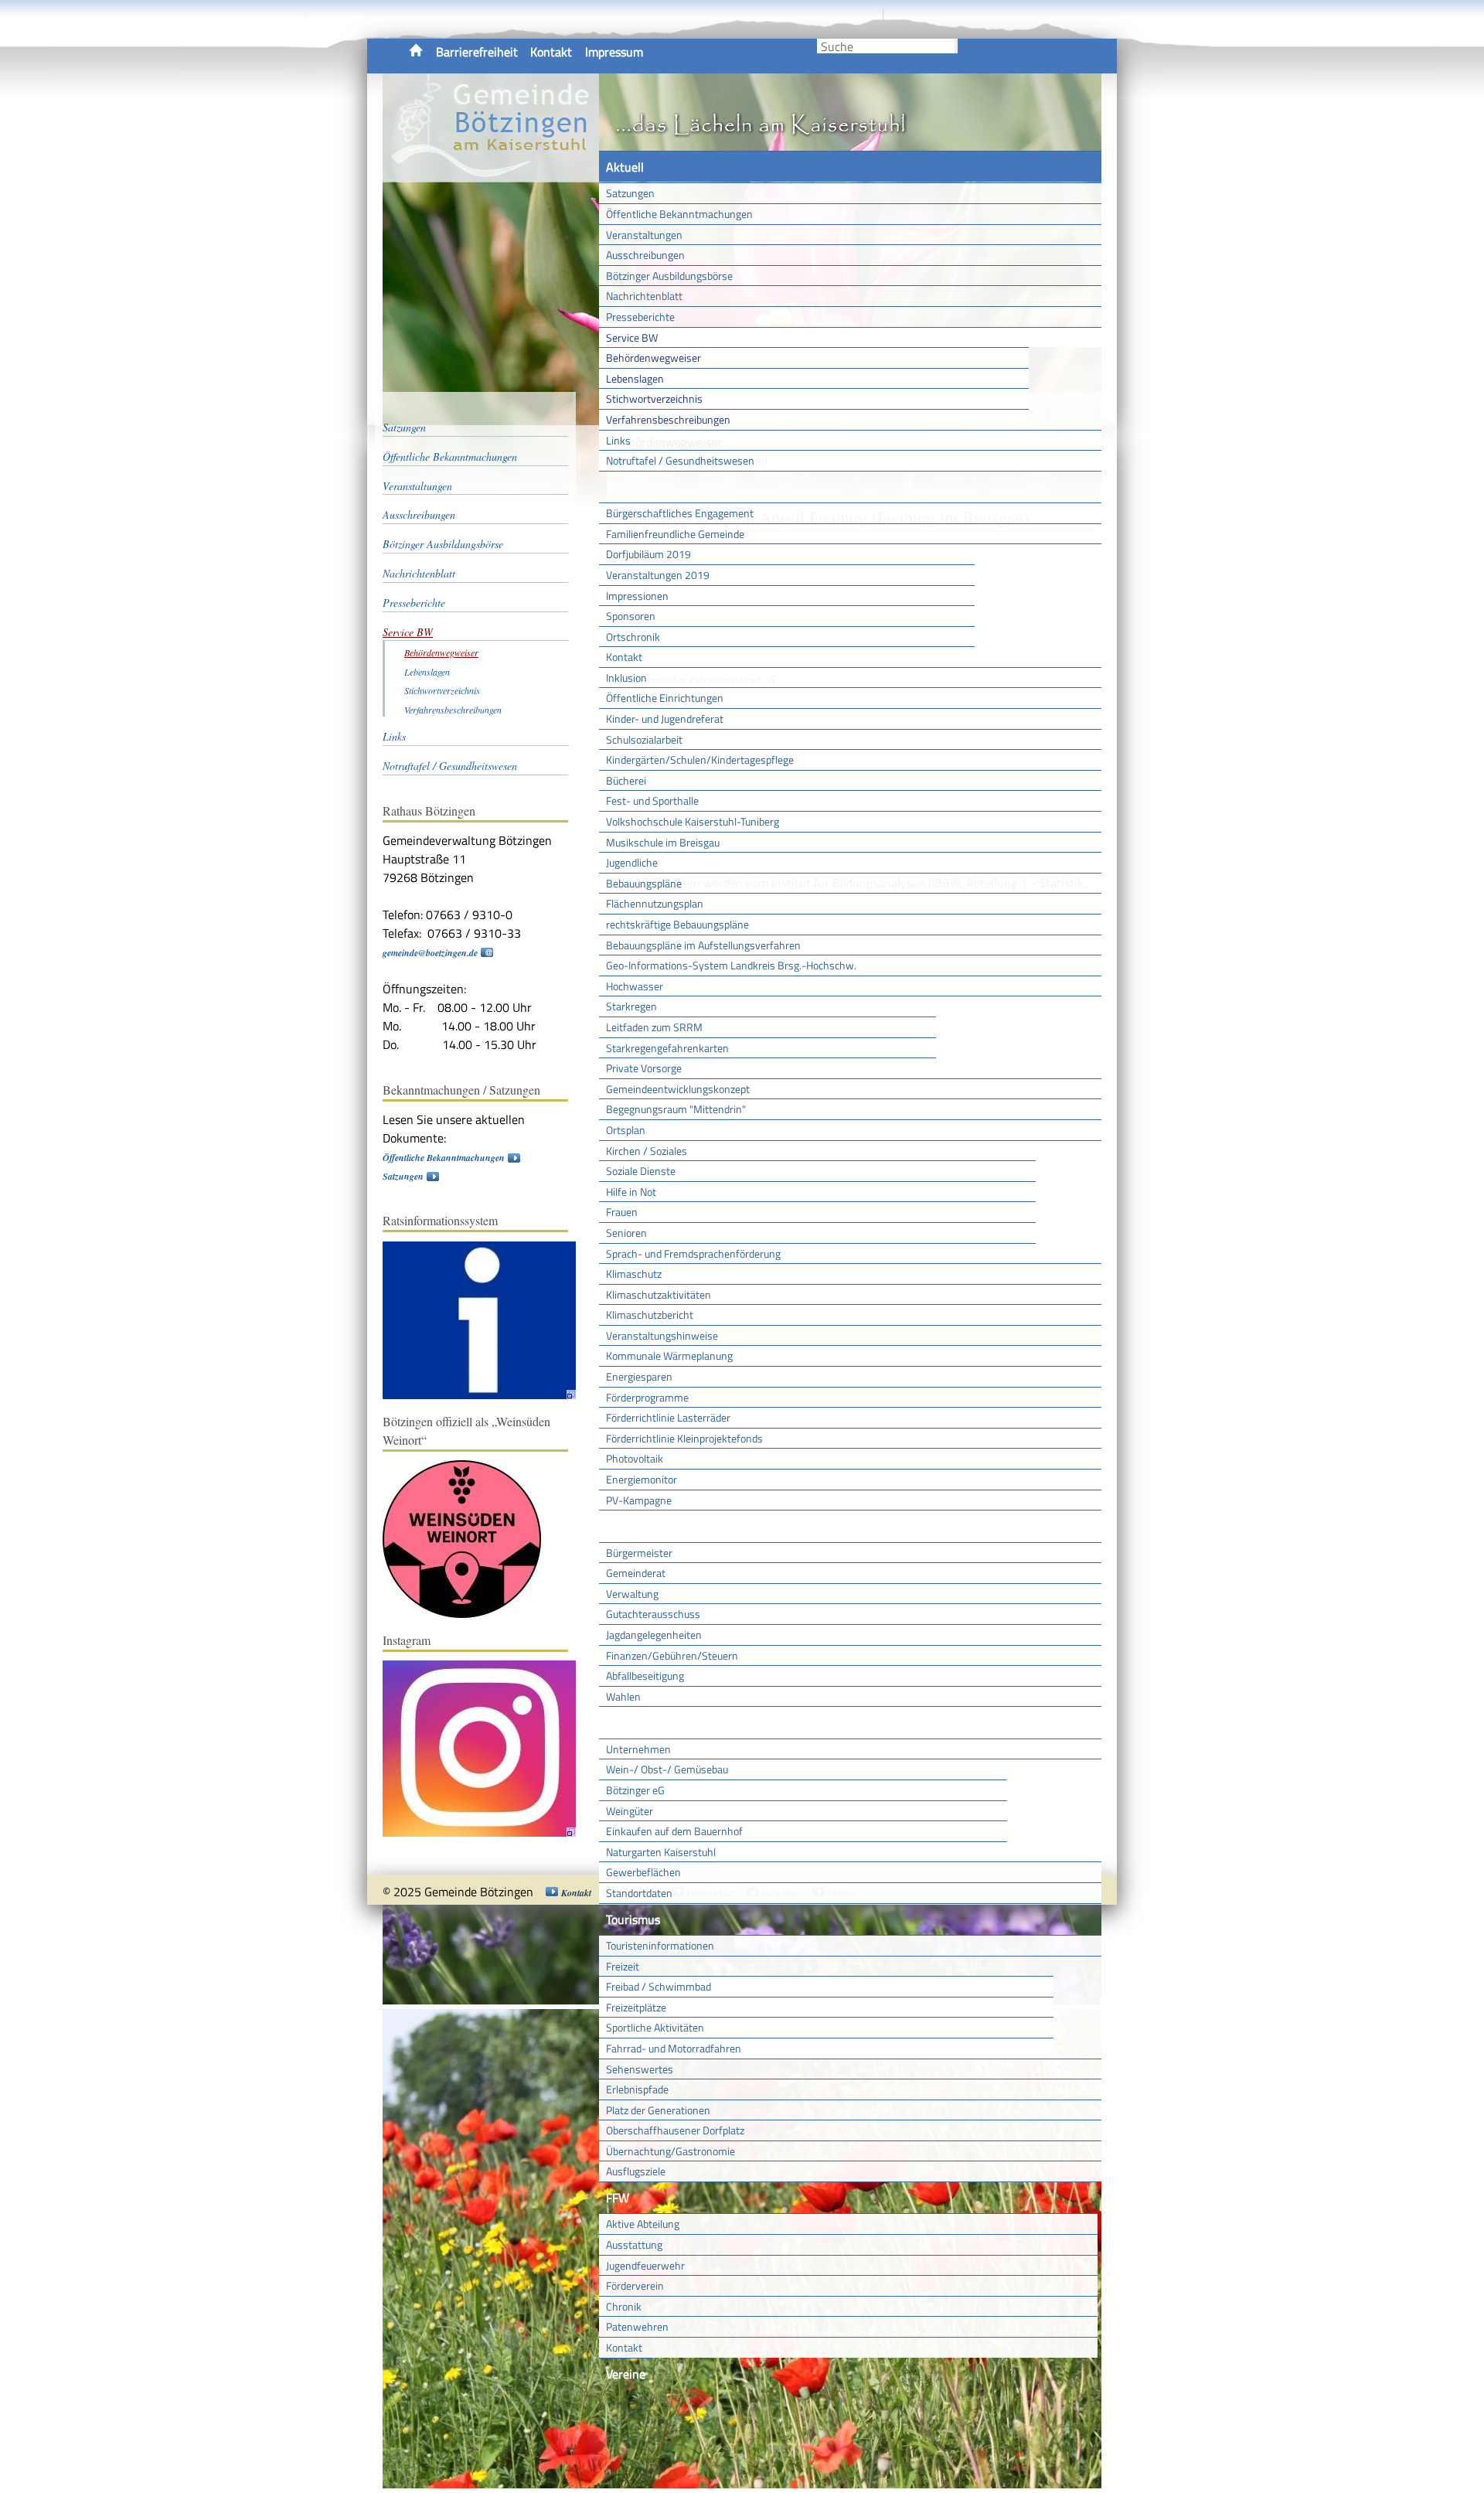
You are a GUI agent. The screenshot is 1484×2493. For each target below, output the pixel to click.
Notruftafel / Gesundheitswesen (680, 460)
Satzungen (630, 193)
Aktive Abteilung (643, 2224)
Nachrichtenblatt (644, 296)
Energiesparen (639, 1376)
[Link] (487, 1396)
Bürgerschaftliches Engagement (680, 513)
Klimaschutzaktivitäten (659, 1294)
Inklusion (626, 678)
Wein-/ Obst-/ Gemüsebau (667, 1769)
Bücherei (626, 780)
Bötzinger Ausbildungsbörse (669, 276)
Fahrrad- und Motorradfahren (674, 2048)
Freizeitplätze (636, 2007)
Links (618, 440)
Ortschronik (633, 637)
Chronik (624, 2306)
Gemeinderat (636, 1573)
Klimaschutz (634, 1274)
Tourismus (633, 1919)
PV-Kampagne (639, 1500)
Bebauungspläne (644, 883)
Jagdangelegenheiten (654, 1635)
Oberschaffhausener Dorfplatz (675, 2130)
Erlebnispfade (637, 2089)
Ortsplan (626, 1130)
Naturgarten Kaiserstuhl (661, 1852)
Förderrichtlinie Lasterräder (668, 1417)
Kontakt (551, 52)
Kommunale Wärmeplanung (669, 1355)
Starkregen (631, 1006)
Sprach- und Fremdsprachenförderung (693, 1253)
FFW (618, 2198)
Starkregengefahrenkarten (667, 1048)
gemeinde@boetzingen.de (430, 953)
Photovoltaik (635, 1458)
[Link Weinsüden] (470, 1614)
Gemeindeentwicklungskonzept (678, 1089)
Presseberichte (640, 317)
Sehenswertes (640, 2069)
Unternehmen (638, 1749)
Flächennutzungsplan (655, 903)
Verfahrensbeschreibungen (668, 419)
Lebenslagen (635, 378)
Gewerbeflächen (643, 1872)
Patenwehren (637, 2326)
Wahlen (623, 1696)
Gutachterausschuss (653, 1614)
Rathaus (628, 1526)
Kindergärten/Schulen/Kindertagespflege (700, 759)
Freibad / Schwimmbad (659, 1986)
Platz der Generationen (658, 2110)
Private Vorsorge (644, 1068)
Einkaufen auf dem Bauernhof (674, 1831)
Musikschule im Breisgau (663, 842)
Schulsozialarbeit (644, 739)
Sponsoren (631, 616)
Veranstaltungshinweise (662, 1335)
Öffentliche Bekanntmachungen (679, 214)
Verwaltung (632, 1594)
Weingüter (630, 1811)
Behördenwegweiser (654, 358)
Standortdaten (639, 1893)
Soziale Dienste (641, 1171)
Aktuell (625, 167)
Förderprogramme (647, 1397)
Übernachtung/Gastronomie (671, 2151)
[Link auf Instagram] (487, 1833)
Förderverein (635, 2285)
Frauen (622, 1212)
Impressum (614, 52)
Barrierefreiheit (477, 52)
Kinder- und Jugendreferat (665, 719)
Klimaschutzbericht (650, 1315)
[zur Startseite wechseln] (491, 173)
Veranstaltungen (644, 235)
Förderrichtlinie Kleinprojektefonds (684, 1438)
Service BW (632, 337)
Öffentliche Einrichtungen (665, 698)
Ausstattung (634, 2244)
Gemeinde (632, 487)
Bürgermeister (639, 1553)
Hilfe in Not (631, 1192)
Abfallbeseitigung (645, 1676)
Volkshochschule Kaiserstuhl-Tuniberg (693, 821)
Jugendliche (632, 862)
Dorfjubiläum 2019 (648, 554)
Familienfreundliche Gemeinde (675, 534)
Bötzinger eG (635, 1790)
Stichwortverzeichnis (654, 398)
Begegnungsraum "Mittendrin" (676, 1109)
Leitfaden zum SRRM (654, 1027)
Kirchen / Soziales (647, 1151)
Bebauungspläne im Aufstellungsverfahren (703, 945)
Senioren (626, 1233)
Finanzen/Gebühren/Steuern (672, 1655)
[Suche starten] (956, 46)
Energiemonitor (642, 1479)
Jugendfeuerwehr (645, 2265)
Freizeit (623, 1966)
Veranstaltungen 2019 (658, 575)
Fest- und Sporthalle (652, 800)
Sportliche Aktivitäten (655, 2027)
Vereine (626, 2374)
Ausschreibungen (645, 255)
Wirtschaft (634, 1722)
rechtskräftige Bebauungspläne (677, 924)
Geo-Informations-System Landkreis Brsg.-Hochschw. (731, 965)
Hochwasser (635, 986)
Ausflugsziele (636, 2171)
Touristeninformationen (660, 1945)
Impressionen (637, 596)
